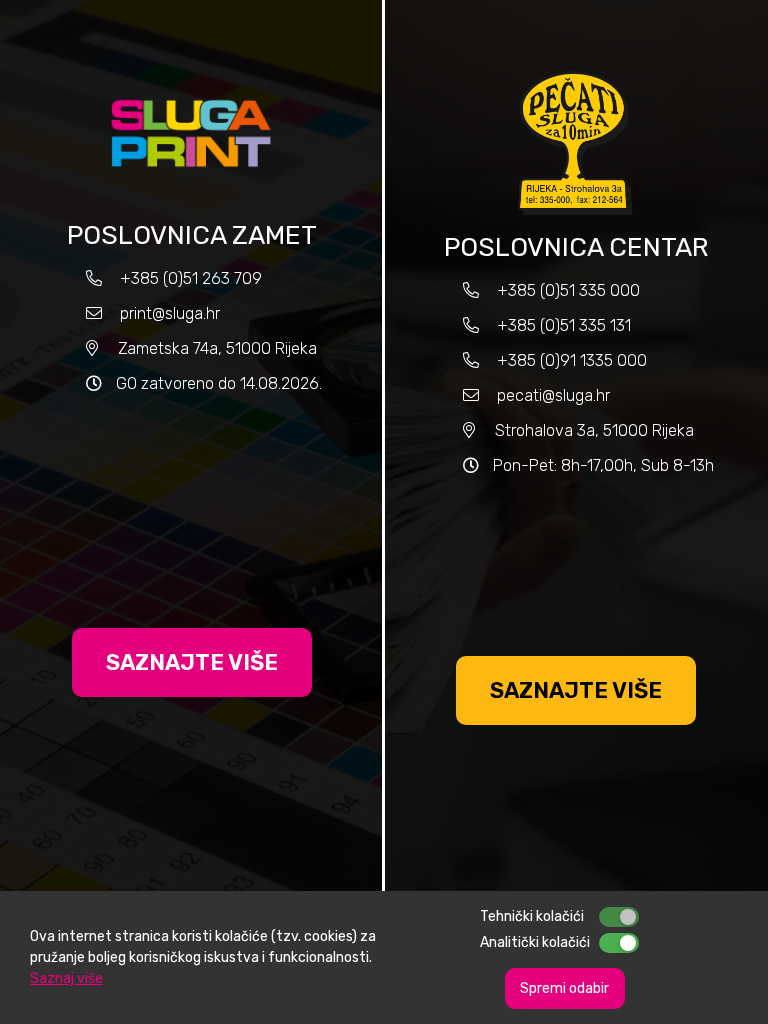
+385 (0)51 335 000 (568, 290)
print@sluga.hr (170, 313)
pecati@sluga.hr (553, 395)
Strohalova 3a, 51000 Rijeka (594, 430)
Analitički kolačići (535, 942)
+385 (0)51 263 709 (191, 278)
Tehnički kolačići (532, 916)
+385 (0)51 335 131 (562, 325)
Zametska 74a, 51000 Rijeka (217, 348)
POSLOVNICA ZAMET (192, 235)
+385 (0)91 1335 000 (572, 360)
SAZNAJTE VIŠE (192, 662)
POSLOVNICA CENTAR (576, 247)
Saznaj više (66, 978)
